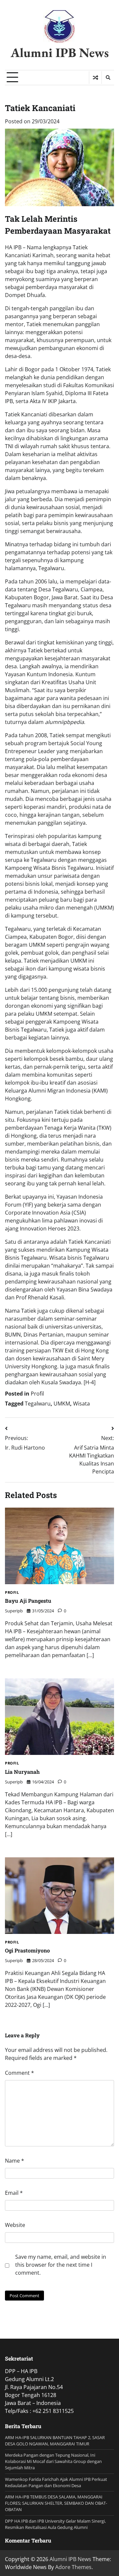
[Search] (108, 78)
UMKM (62, 1404)
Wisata (81, 1404)
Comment (20, 2073)
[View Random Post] (95, 78)
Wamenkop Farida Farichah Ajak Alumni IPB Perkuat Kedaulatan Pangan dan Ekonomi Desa (56, 2482)
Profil (37, 1394)
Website (15, 2225)
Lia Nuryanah (22, 1772)
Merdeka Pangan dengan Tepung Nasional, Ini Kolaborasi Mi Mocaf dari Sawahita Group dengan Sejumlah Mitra (53, 2461)
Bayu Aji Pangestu (28, 1601)
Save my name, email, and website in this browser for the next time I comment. (61, 2265)
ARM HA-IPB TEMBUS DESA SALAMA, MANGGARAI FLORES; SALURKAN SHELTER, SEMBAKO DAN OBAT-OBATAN (56, 2503)
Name (15, 2161)
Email (14, 2193)
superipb (14, 1611)
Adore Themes (73, 2567)
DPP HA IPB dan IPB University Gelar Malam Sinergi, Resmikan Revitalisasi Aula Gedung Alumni (55, 2524)
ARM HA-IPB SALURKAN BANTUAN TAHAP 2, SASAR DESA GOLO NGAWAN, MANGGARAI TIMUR (55, 2441)
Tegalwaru (38, 1404)
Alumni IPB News (60, 53)
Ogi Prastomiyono (27, 1950)
